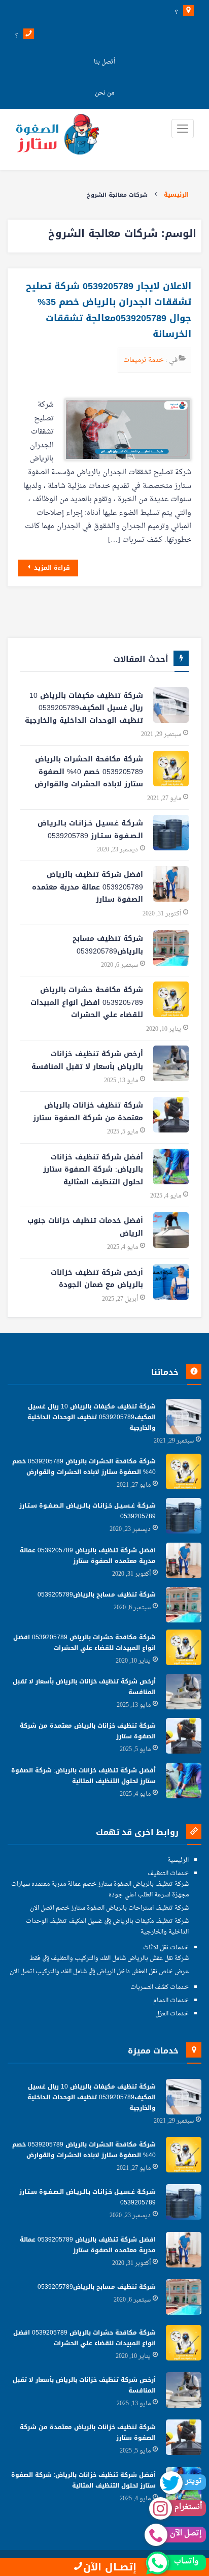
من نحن (104, 93)
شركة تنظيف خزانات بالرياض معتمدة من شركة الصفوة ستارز (88, 1112)
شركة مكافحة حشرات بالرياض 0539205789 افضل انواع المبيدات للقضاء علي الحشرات (87, 1002)
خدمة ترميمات (144, 360)
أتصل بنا (104, 62)
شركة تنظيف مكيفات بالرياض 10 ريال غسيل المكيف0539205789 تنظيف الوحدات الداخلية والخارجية (84, 708)
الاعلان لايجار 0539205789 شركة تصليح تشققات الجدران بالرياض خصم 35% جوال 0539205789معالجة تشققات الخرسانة (109, 310)
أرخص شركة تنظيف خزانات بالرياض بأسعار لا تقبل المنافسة (87, 1060)
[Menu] (183, 129)
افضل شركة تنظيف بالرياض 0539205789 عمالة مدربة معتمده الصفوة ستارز (88, 887)
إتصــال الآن (110, 2567)
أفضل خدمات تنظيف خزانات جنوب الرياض (85, 1227)
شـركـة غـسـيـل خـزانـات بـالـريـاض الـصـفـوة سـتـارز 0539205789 (90, 830)
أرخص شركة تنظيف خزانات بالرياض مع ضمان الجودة (97, 1279)
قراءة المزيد (51, 568)
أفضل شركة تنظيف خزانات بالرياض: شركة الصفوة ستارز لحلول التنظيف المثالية (93, 1170)
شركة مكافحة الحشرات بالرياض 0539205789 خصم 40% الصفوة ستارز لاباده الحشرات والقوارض (89, 772)
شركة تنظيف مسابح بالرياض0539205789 (108, 945)
